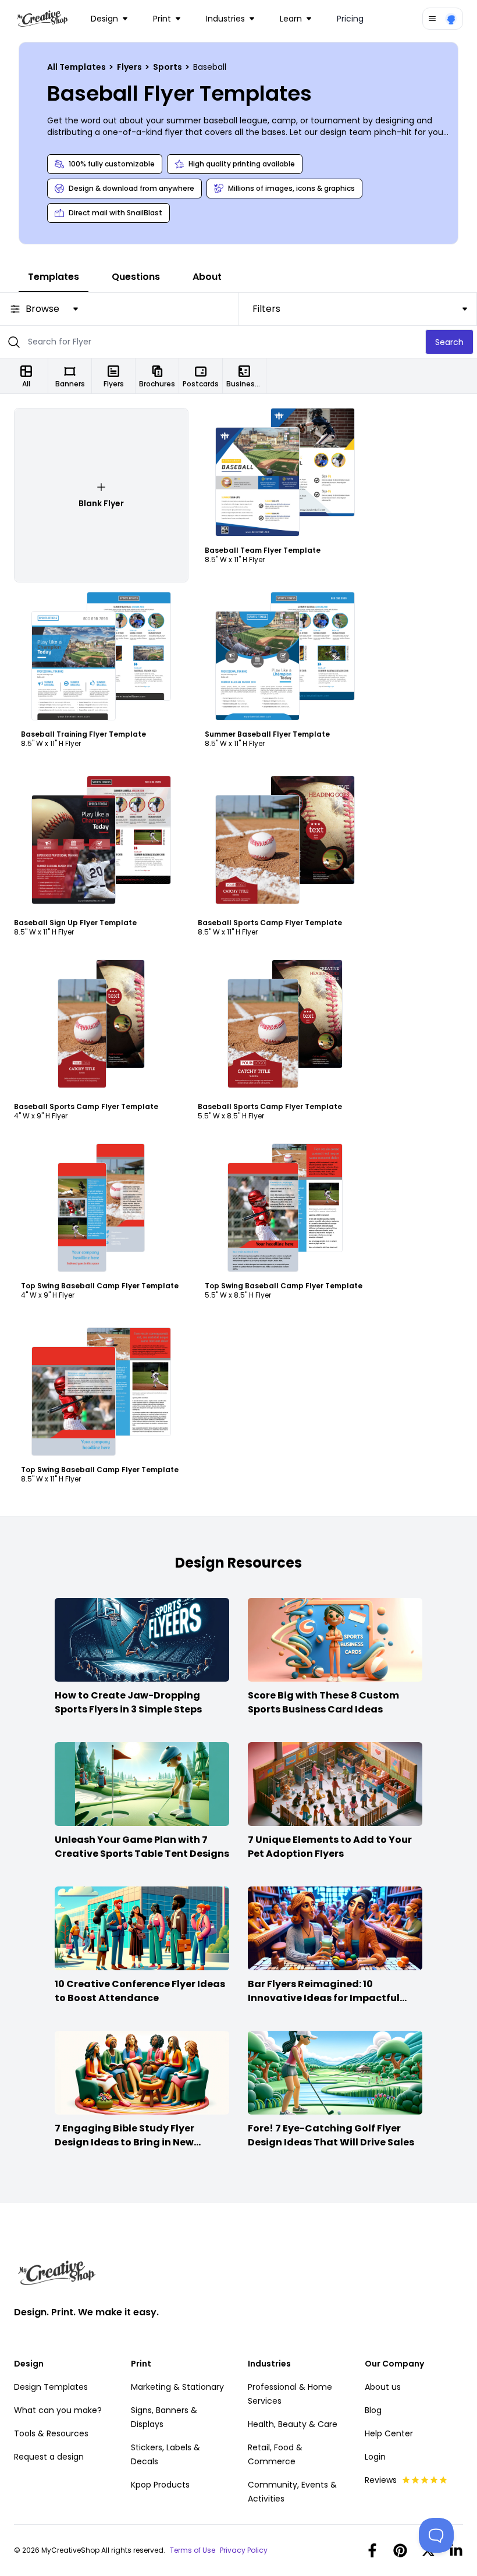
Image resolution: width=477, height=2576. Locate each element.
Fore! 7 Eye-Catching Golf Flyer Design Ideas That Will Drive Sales (331, 2135)
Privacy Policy (244, 2550)
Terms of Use (193, 2550)
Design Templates (51, 2387)
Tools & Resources (51, 2433)
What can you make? (58, 2410)
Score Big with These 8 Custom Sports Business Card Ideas (323, 1702)
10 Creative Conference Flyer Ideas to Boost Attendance (140, 1991)
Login (375, 2457)
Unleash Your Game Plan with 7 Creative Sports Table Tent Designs (142, 1847)
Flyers (130, 67)
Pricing (350, 19)
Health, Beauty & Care (293, 2424)
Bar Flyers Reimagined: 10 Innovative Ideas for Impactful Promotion (324, 1998)
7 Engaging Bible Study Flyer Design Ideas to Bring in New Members (124, 2142)
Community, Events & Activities (292, 2492)
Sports (168, 67)
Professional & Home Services (290, 2394)
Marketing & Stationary (177, 2387)
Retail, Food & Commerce (275, 2454)
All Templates (77, 67)
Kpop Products (160, 2485)
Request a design (49, 2457)
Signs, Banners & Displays (164, 2417)
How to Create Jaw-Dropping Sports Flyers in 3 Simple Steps (128, 1702)
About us (383, 2387)
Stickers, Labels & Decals (165, 2454)
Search (449, 342)
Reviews (381, 2480)
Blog (373, 2410)
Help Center (389, 2433)
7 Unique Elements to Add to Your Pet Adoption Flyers (330, 1847)
